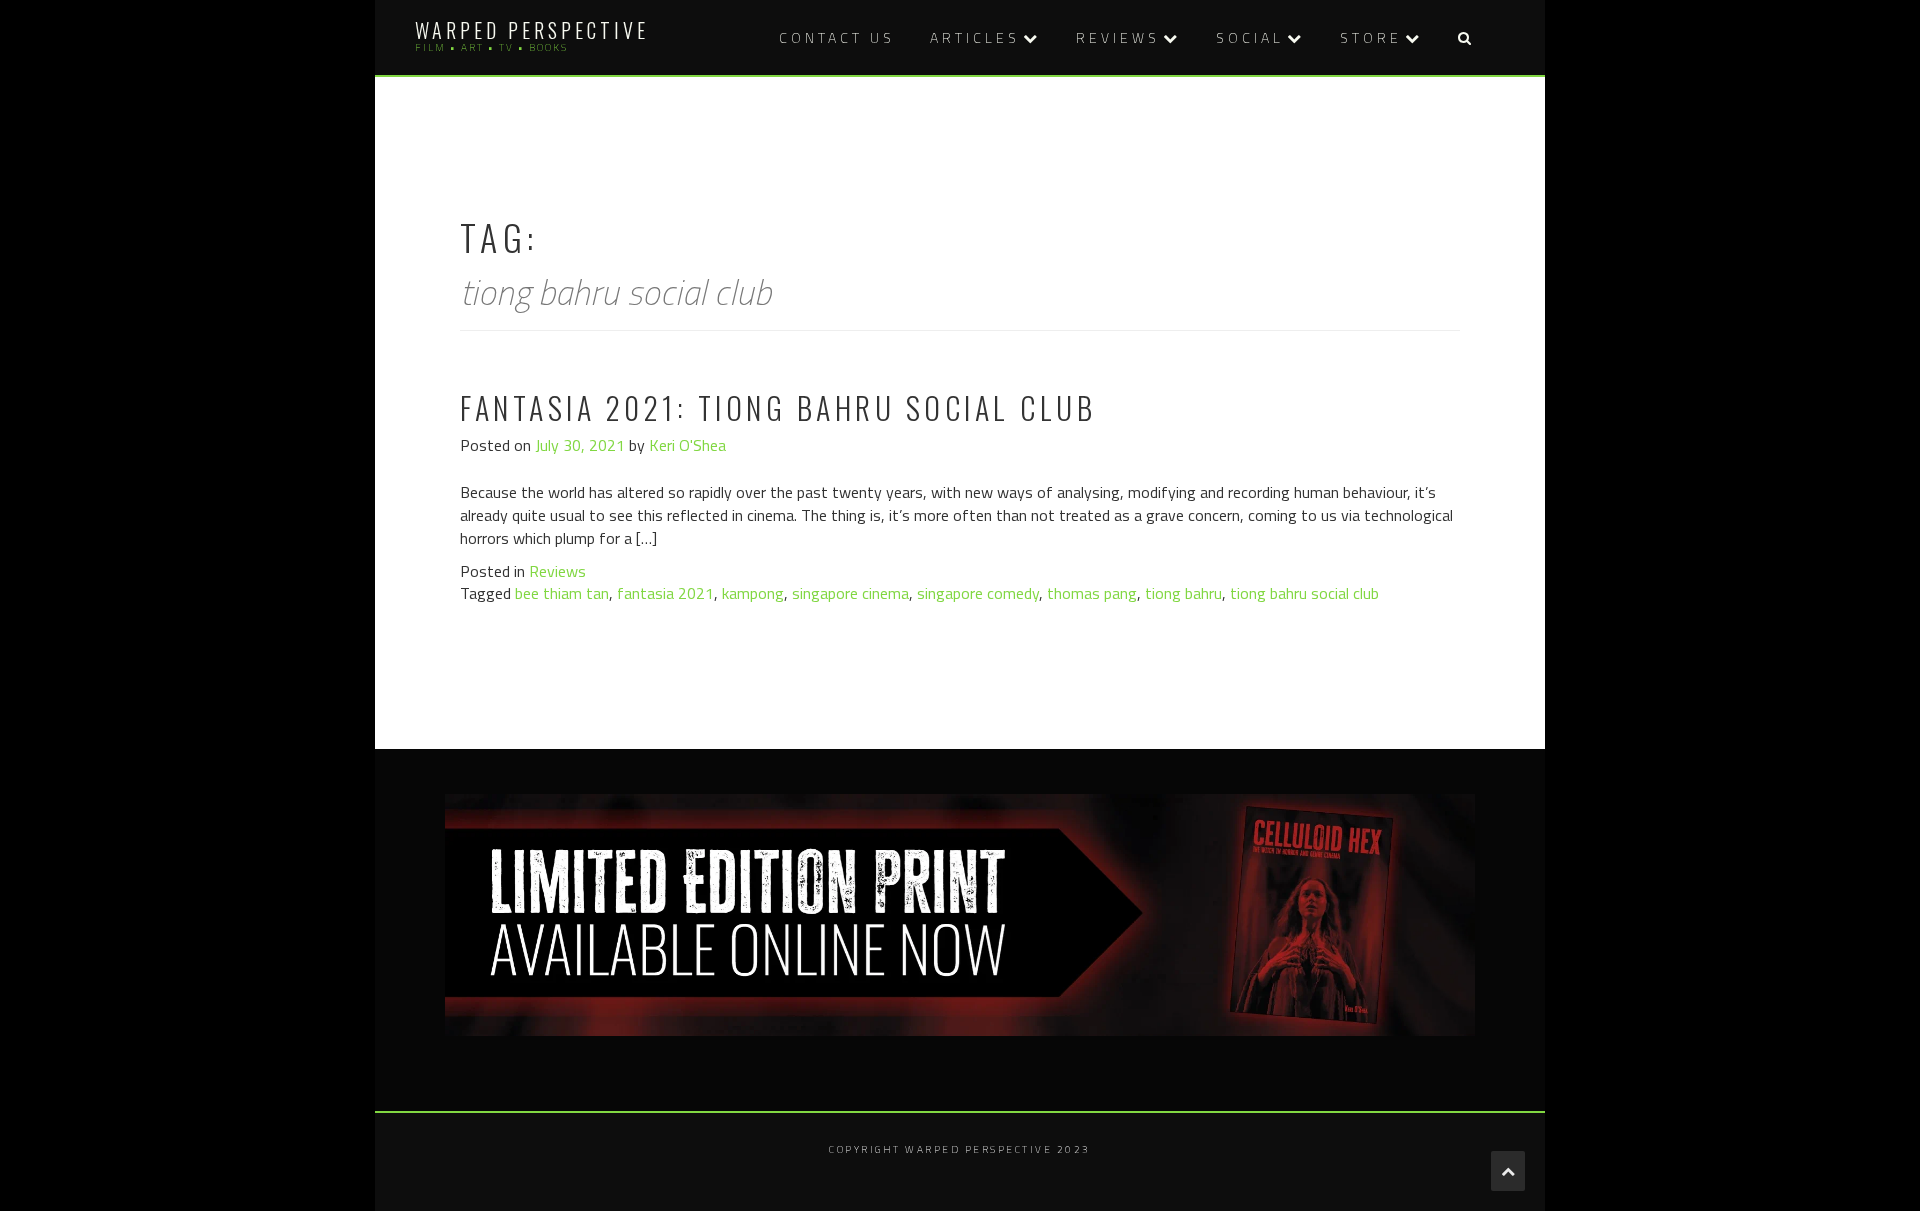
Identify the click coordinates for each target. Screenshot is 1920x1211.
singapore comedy (978, 593)
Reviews (1118, 37)
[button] (1464, 37)
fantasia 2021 (665, 593)
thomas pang (1092, 593)
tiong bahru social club (1304, 593)
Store (1371, 37)
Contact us (837, 37)
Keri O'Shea (687, 445)
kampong (753, 593)
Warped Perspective (532, 30)
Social (1250, 37)
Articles (975, 37)
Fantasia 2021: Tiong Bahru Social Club (778, 407)
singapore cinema (850, 593)
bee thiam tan (562, 593)
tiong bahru (1183, 593)
